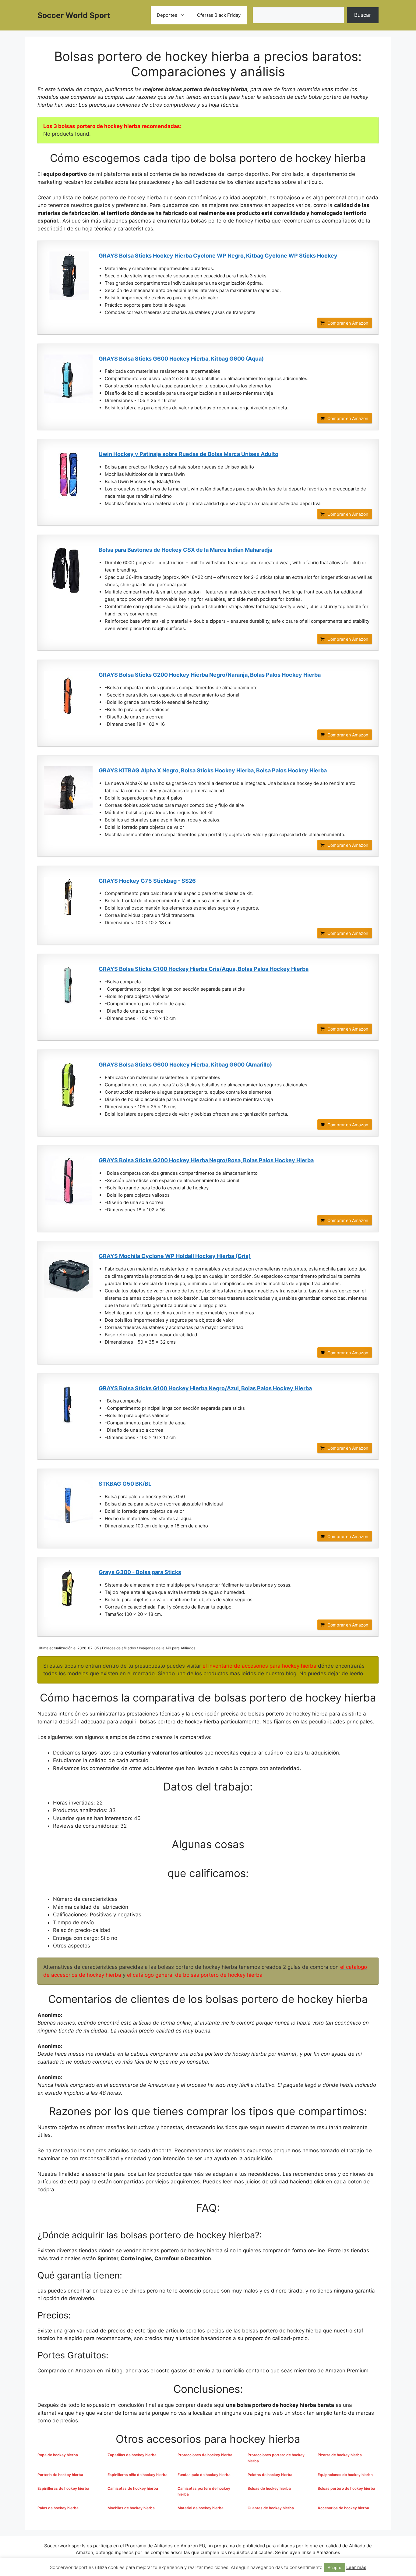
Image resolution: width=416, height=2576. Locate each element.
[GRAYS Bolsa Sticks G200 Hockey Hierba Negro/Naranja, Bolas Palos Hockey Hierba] (68, 695)
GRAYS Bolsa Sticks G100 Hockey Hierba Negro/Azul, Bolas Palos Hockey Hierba (205, 1388)
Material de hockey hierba (201, 2508)
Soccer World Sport (74, 15)
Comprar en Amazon (348, 323)
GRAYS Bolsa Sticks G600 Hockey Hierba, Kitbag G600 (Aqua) (181, 359)
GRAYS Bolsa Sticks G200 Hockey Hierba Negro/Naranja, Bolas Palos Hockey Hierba (210, 675)
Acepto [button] (335, 2567)
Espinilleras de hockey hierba (63, 2488)
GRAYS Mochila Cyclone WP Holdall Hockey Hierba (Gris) (175, 1256)
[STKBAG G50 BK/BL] (68, 1504)
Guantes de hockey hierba (271, 2508)
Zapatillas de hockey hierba (132, 2455)
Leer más (356, 2567)
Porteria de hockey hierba (60, 2475)
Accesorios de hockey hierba (343, 2508)
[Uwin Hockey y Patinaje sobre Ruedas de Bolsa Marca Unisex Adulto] (68, 474)
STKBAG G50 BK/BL (125, 1484)
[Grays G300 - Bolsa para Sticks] (68, 1592)
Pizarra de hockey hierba (340, 2455)
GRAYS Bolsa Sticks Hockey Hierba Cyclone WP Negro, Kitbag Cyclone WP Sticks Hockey (218, 256)
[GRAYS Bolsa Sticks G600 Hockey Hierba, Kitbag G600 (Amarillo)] (68, 1085)
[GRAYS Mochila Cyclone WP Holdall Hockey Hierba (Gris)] (68, 1275)
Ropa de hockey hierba (58, 2455)
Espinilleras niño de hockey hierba (137, 2475)
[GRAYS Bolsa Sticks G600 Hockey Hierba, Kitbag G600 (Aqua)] (68, 379)
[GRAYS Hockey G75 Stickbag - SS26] (68, 901)
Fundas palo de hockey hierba (204, 2475)
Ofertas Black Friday (219, 15)
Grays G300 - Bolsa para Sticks (140, 1572)
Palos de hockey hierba (58, 2508)
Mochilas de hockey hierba (131, 2508)
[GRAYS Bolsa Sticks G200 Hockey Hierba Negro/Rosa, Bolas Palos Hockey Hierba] (68, 1181)
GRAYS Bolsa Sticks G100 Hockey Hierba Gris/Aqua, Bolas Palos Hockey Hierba (204, 969)
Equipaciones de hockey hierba (345, 2475)
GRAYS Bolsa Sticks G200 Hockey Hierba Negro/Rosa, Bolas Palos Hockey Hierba (206, 1160)
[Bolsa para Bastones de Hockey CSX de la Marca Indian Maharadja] (68, 570)
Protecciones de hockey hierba (205, 2455)
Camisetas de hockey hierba (133, 2488)
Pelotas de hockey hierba (270, 2475)
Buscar (363, 15)
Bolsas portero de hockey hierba (346, 2488)
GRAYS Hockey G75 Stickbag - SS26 (147, 881)
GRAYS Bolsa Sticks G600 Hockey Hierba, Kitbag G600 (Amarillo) (185, 1065)
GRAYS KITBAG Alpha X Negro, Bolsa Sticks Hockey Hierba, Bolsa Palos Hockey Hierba (213, 770)
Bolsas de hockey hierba (269, 2488)
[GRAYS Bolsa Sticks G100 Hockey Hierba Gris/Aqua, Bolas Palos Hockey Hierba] (68, 989)
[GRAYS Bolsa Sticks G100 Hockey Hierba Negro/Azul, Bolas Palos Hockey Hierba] (68, 1409)
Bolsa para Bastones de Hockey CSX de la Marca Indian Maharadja (185, 550)
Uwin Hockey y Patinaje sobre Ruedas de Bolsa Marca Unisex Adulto (189, 454)
